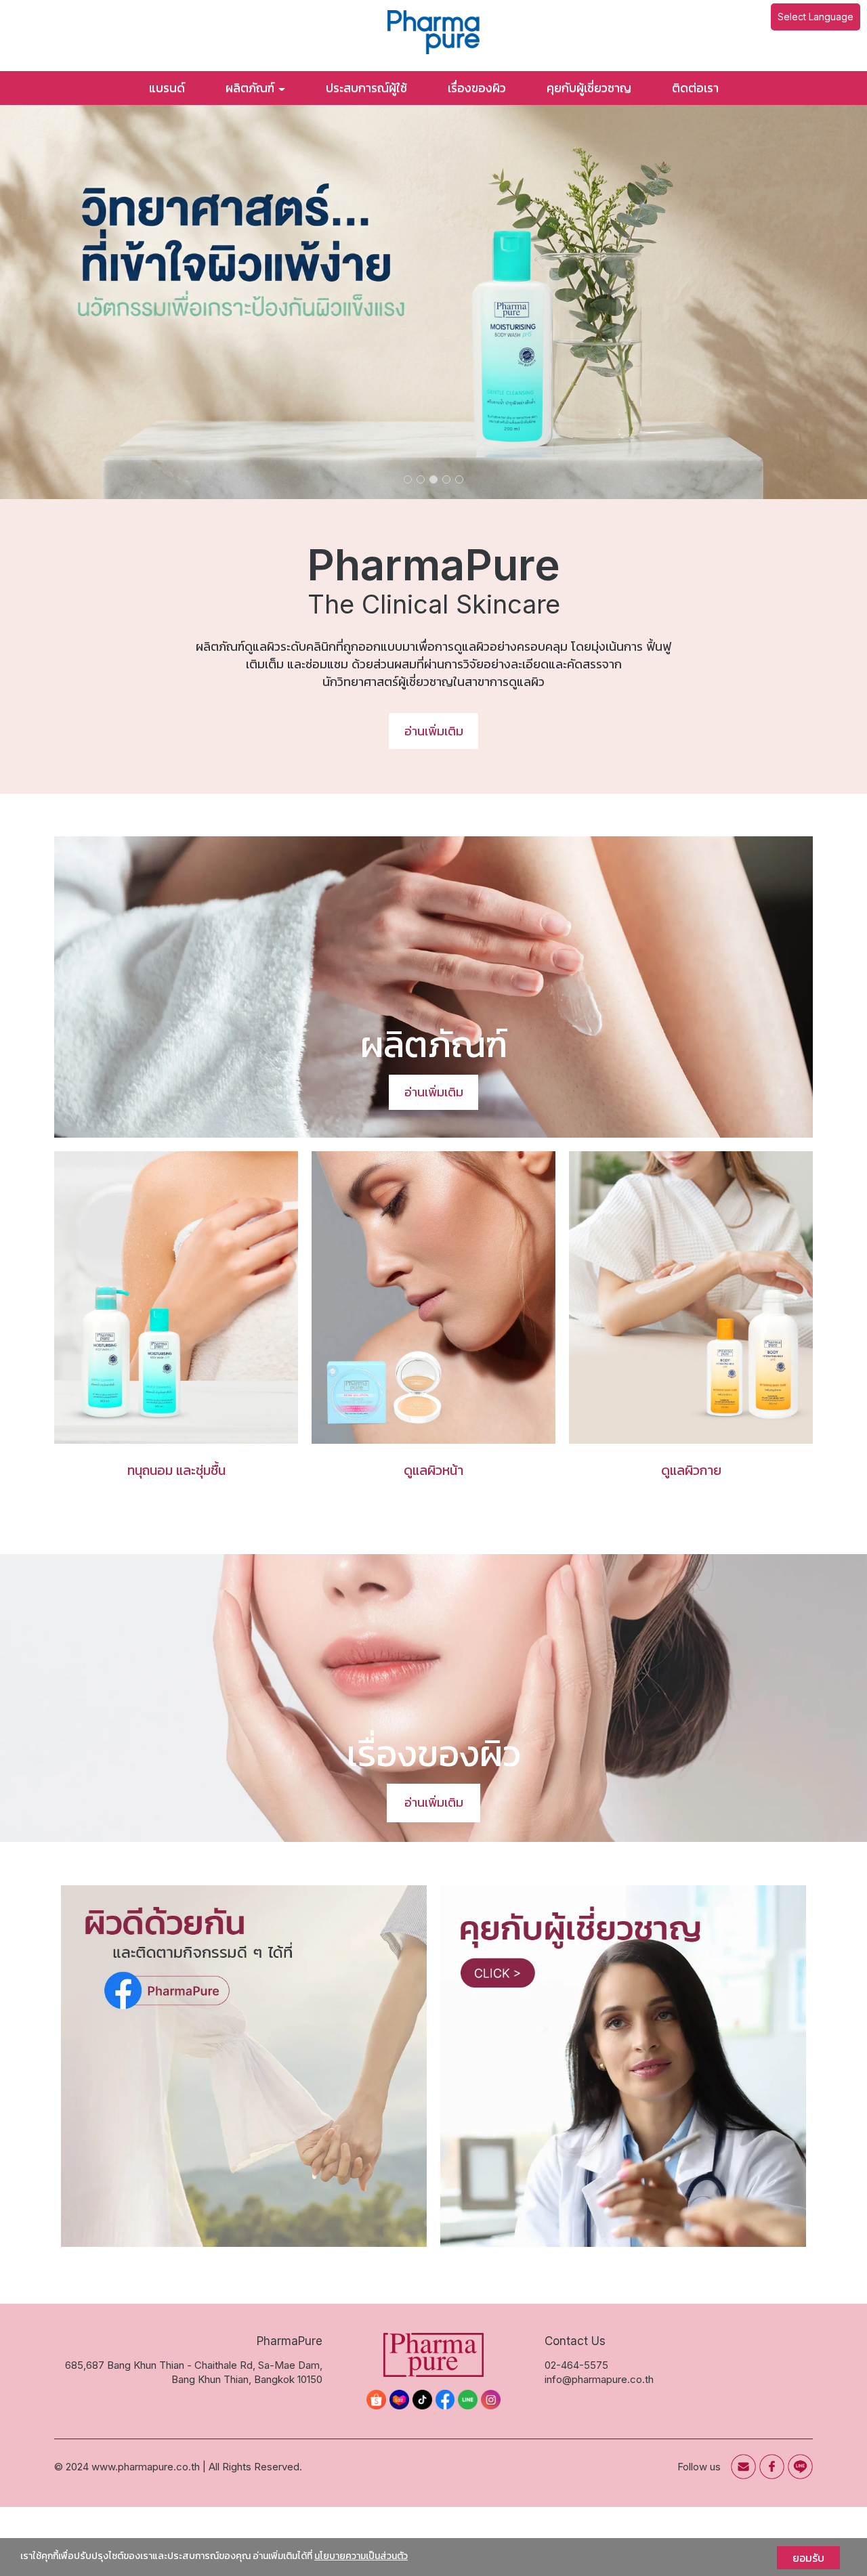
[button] (65, 302)
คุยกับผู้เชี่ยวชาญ (589, 88)
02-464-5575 (576, 2365)
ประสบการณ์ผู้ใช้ (366, 88)
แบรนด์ (167, 88)
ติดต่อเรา (695, 88)
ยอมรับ (808, 2558)
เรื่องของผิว (477, 88)
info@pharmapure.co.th (599, 2379)
